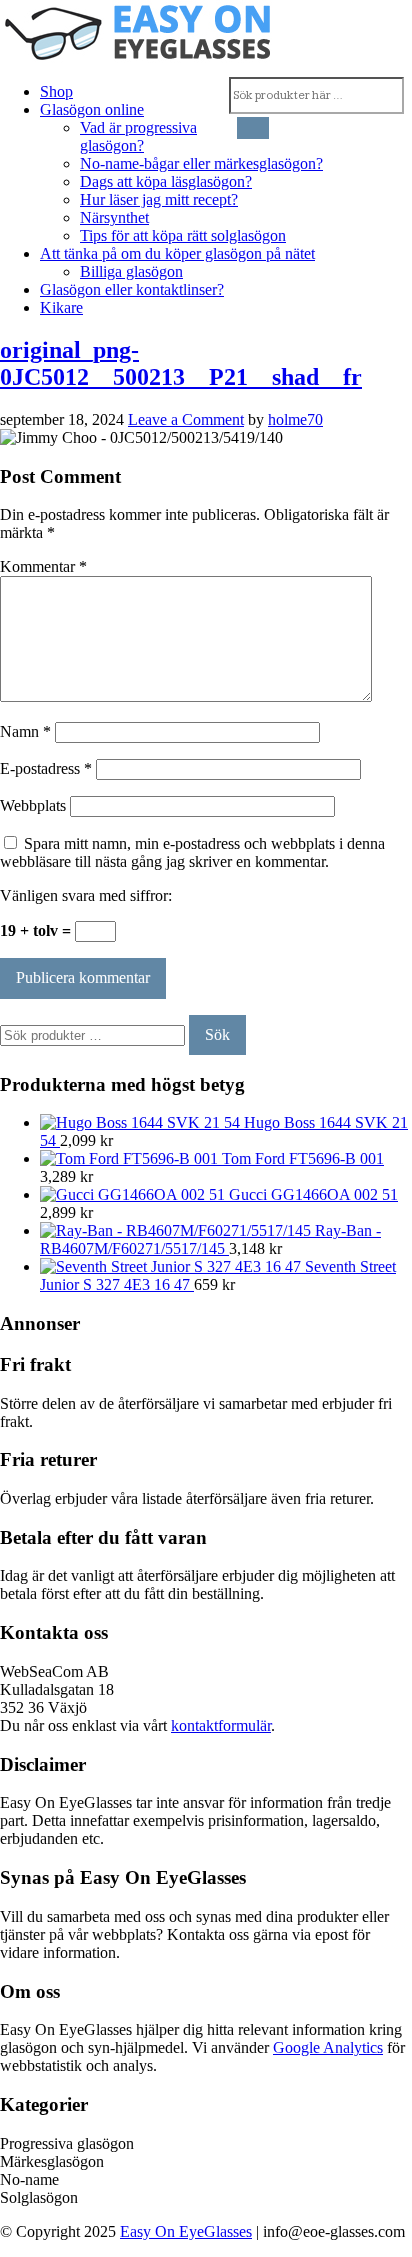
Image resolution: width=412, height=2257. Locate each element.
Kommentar (43, 566)
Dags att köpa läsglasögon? (166, 181)
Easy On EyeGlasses (186, 2231)
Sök (217, 1034)
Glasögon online (92, 109)
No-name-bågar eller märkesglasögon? (201, 163)
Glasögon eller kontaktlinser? (132, 289)
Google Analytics (328, 2047)
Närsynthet (114, 217)
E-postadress (46, 768)
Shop (56, 91)
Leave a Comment (186, 419)
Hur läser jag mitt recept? (159, 199)
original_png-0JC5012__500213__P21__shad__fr (181, 363)
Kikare (61, 307)
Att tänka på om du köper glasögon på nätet (177, 253)
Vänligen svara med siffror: (86, 895)
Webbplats (33, 805)
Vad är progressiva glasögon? (138, 136)
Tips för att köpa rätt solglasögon (183, 235)
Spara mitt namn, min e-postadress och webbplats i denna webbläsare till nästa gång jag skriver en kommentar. (192, 852)
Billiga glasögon (131, 271)
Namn (25, 731)
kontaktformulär (221, 1725)
